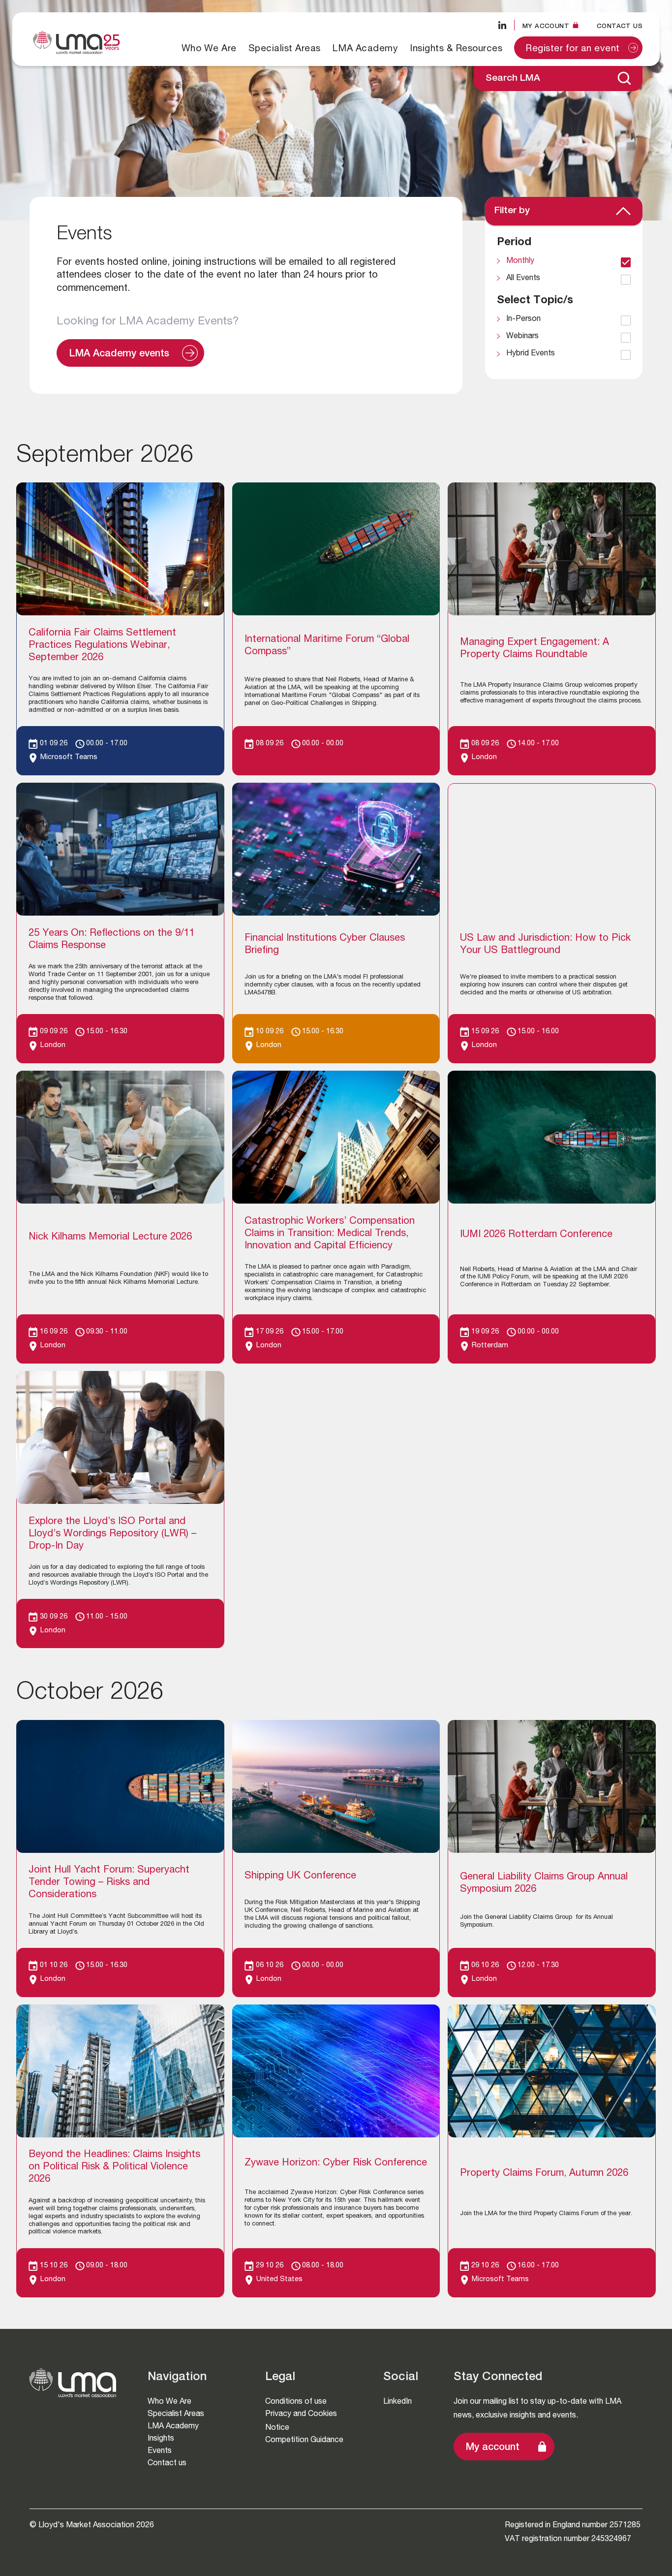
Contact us (620, 26)
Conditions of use (296, 2401)
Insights (161, 2438)
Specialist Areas (285, 48)
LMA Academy (366, 48)
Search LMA (513, 79)
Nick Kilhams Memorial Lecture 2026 (110, 1238)
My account (493, 2448)
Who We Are (209, 48)
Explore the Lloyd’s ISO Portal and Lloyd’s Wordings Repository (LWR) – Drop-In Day (112, 1534)
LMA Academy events (119, 354)
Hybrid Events (531, 354)
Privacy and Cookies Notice (301, 2420)
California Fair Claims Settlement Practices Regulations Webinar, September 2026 (102, 646)
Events (160, 2450)
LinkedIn (397, 2401)
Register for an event (573, 49)
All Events (523, 279)
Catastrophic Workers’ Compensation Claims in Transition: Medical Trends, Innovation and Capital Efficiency (330, 1234)
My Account (546, 26)
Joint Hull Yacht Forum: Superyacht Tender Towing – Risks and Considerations (109, 1883)
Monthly (520, 261)
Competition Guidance (304, 2439)
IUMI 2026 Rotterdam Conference (536, 1235)
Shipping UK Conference (300, 1876)
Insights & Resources (456, 48)
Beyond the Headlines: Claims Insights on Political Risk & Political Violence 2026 (114, 2167)
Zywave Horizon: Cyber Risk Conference (336, 2163)
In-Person (523, 319)
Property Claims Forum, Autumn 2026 (544, 2174)
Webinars (522, 337)
